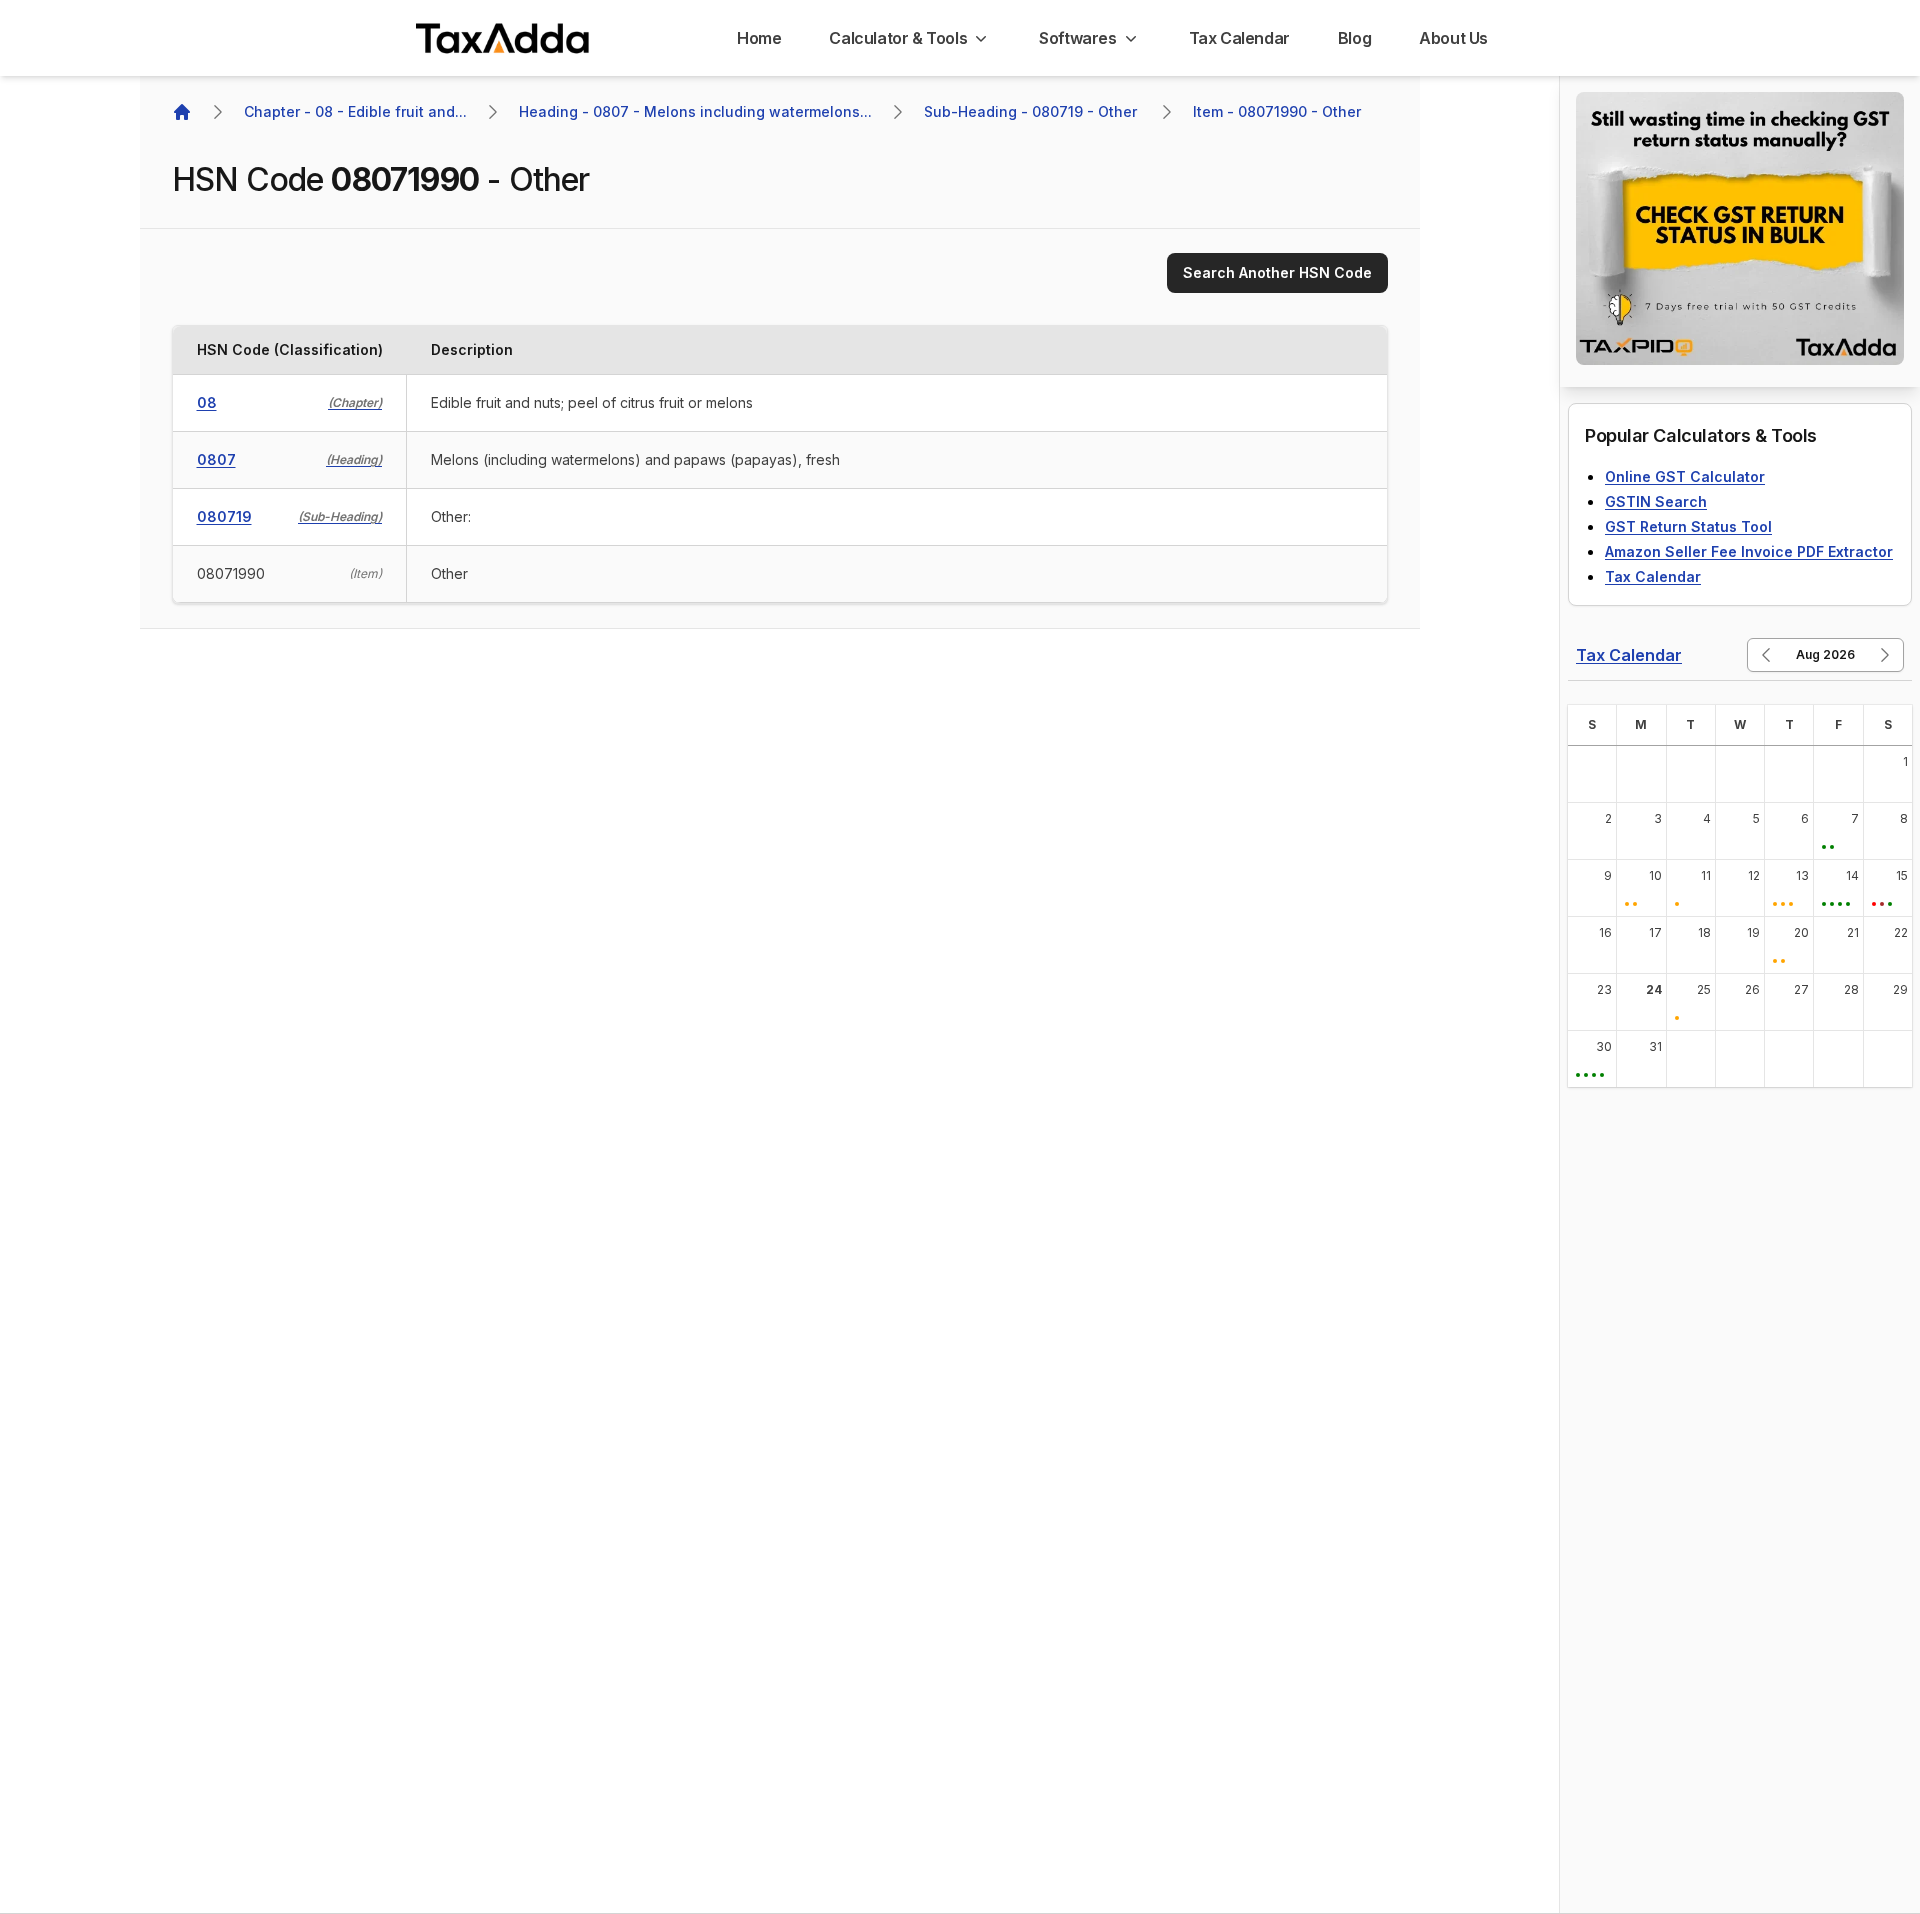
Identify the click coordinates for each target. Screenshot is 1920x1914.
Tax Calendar (1653, 576)
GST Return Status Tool (1688, 526)
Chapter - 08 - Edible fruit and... (355, 111)
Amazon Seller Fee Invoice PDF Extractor (1749, 551)
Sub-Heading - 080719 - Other (1032, 111)
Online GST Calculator (1685, 476)
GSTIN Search (1656, 501)
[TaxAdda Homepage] (504, 38)
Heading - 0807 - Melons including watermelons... (695, 111)
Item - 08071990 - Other (1277, 111)
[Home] (182, 112)
